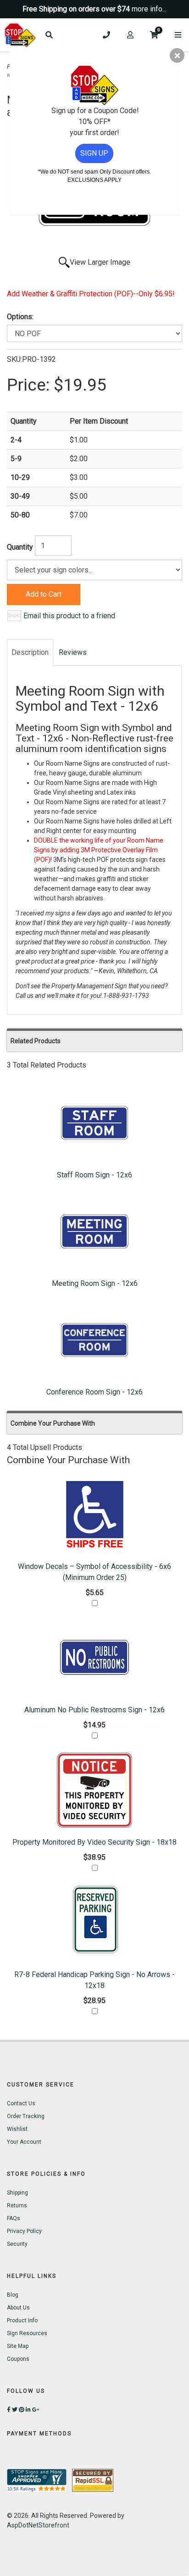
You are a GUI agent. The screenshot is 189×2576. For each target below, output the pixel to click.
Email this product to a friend (69, 616)
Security (17, 2244)
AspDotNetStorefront (38, 2525)
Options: (20, 317)
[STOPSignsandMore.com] (20, 35)
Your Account (24, 2142)
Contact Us (21, 2103)
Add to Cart (44, 594)
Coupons (18, 2359)
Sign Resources (27, 2333)
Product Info (22, 2320)
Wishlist (17, 2129)
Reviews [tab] (73, 652)
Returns (17, 2206)
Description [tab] (30, 652)
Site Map (18, 2346)
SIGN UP (94, 153)
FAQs (14, 2218)
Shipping (17, 2193)
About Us (18, 2308)
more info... (149, 9)
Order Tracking (26, 2116)
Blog (13, 2295)
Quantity (20, 547)
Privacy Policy (24, 2231)
